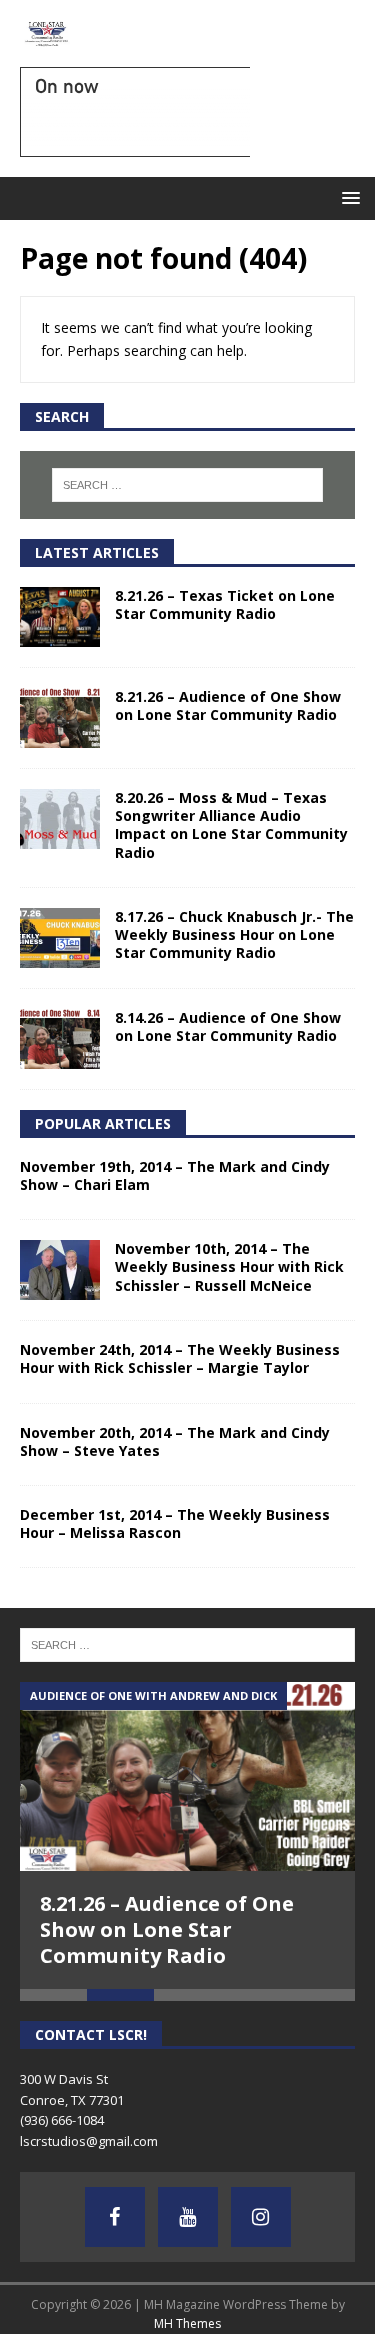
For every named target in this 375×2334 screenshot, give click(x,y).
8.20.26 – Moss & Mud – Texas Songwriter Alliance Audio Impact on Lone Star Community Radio (231, 825)
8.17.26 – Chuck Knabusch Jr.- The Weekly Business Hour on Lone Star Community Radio (234, 934)
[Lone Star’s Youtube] (188, 2217)
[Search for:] (188, 485)
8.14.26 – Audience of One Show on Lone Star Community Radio (228, 1026)
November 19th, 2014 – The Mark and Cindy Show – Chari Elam (175, 1175)
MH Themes (187, 2323)
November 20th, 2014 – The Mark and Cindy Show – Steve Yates (175, 1441)
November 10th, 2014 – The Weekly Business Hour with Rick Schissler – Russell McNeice (229, 1266)
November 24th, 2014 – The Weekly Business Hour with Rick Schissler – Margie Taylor (180, 1358)
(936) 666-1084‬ (62, 2120)
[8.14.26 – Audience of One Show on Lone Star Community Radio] (60, 1039)
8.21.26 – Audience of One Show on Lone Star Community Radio (228, 705)
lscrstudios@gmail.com (89, 2141)
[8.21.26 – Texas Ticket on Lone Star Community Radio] (60, 617)
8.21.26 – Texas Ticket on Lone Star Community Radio (225, 604)
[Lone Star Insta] (261, 2217)
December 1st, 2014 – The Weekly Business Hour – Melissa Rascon (175, 1523)
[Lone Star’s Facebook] (115, 2217)
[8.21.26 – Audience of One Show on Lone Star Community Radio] (60, 718)
